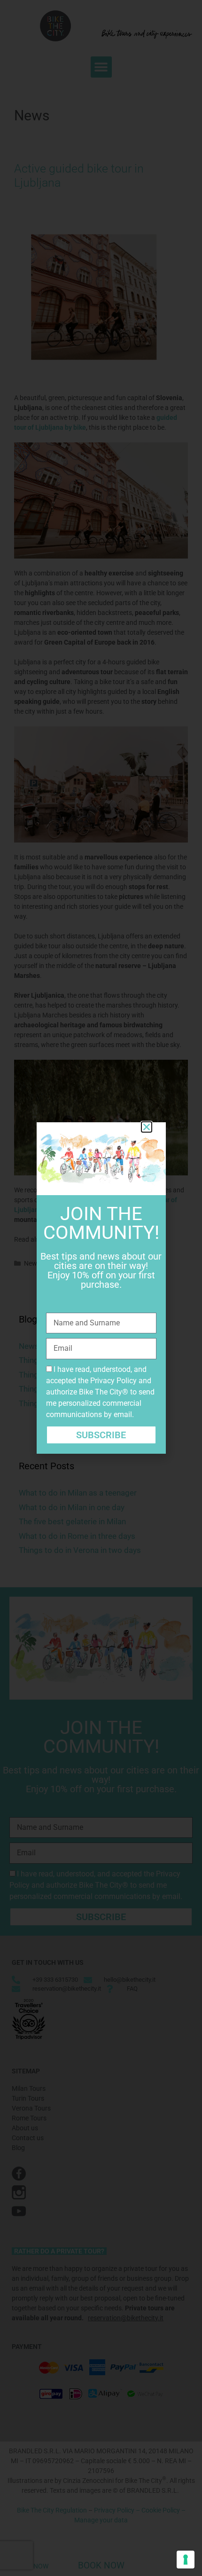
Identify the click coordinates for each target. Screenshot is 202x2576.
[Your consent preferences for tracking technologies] (186, 2560)
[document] (101, 1288)
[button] (147, 1127)
